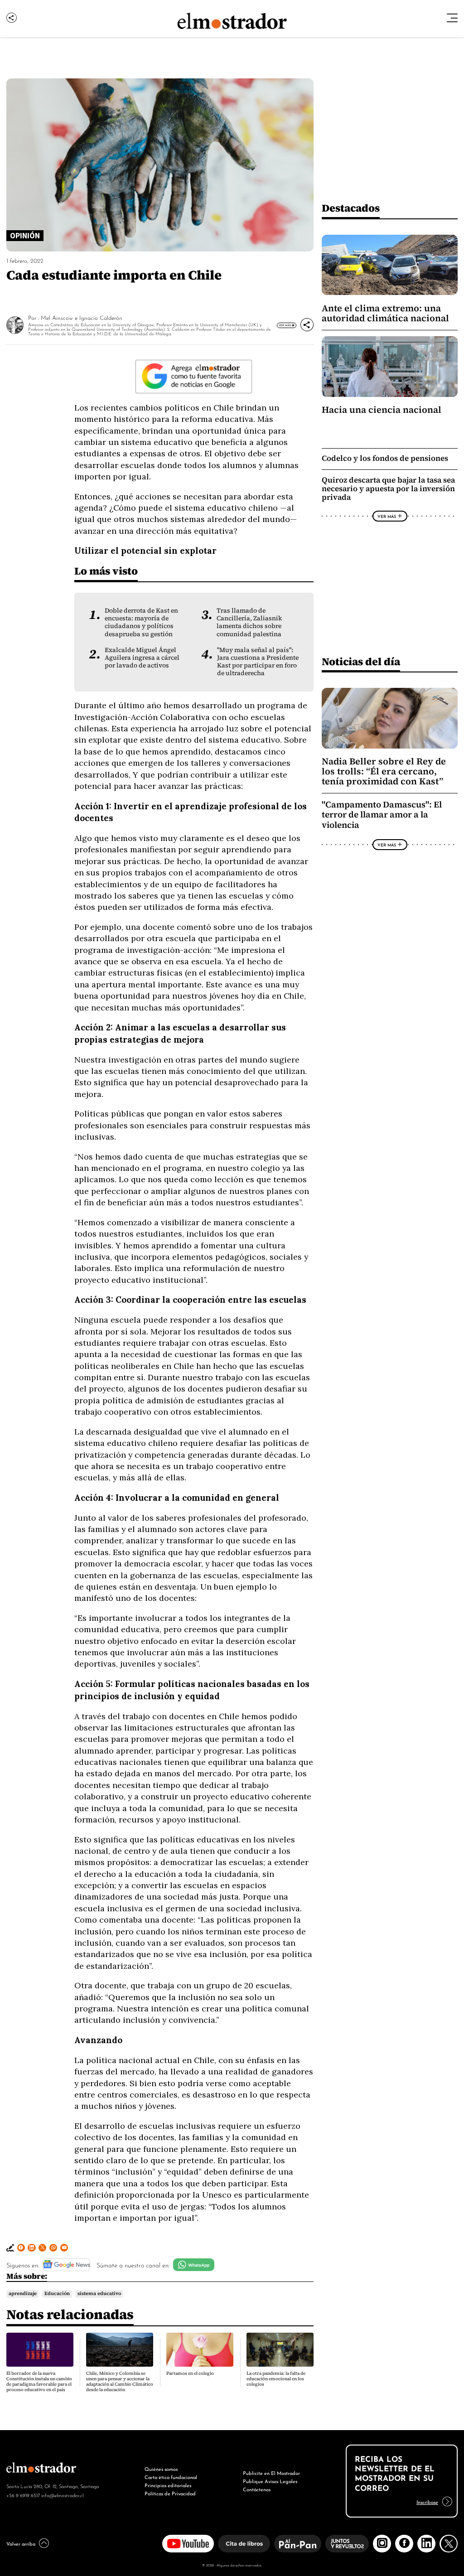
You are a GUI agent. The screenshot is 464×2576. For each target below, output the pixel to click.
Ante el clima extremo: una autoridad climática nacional (385, 313)
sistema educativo (99, 2294)
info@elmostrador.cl (62, 2495)
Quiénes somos (161, 2469)
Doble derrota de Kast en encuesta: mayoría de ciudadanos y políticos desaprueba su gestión (141, 622)
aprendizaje (23, 2294)
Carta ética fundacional (171, 2477)
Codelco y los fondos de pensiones (385, 458)
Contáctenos (257, 2489)
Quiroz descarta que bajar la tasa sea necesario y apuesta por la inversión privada (388, 489)
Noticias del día (361, 661)
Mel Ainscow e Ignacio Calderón (82, 317)
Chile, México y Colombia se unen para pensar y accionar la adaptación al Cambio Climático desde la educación (120, 2381)
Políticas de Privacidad (170, 2493)
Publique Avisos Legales (270, 2481)
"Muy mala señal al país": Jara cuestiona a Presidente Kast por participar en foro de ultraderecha (258, 662)
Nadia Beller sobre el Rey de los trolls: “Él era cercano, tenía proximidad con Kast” (384, 771)
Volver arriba (21, 2543)
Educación (57, 2294)
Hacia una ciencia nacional (382, 410)
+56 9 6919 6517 (23, 2495)
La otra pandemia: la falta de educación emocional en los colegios (276, 2379)
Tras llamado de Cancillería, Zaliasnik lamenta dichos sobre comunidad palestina (249, 622)
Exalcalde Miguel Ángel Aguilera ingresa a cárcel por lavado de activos (142, 658)
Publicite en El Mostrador (271, 2473)
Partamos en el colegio (190, 2373)
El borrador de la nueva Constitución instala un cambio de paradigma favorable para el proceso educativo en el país (39, 2381)
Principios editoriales (168, 2485)
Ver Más (285, 325)
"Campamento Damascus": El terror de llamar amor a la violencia (382, 815)
